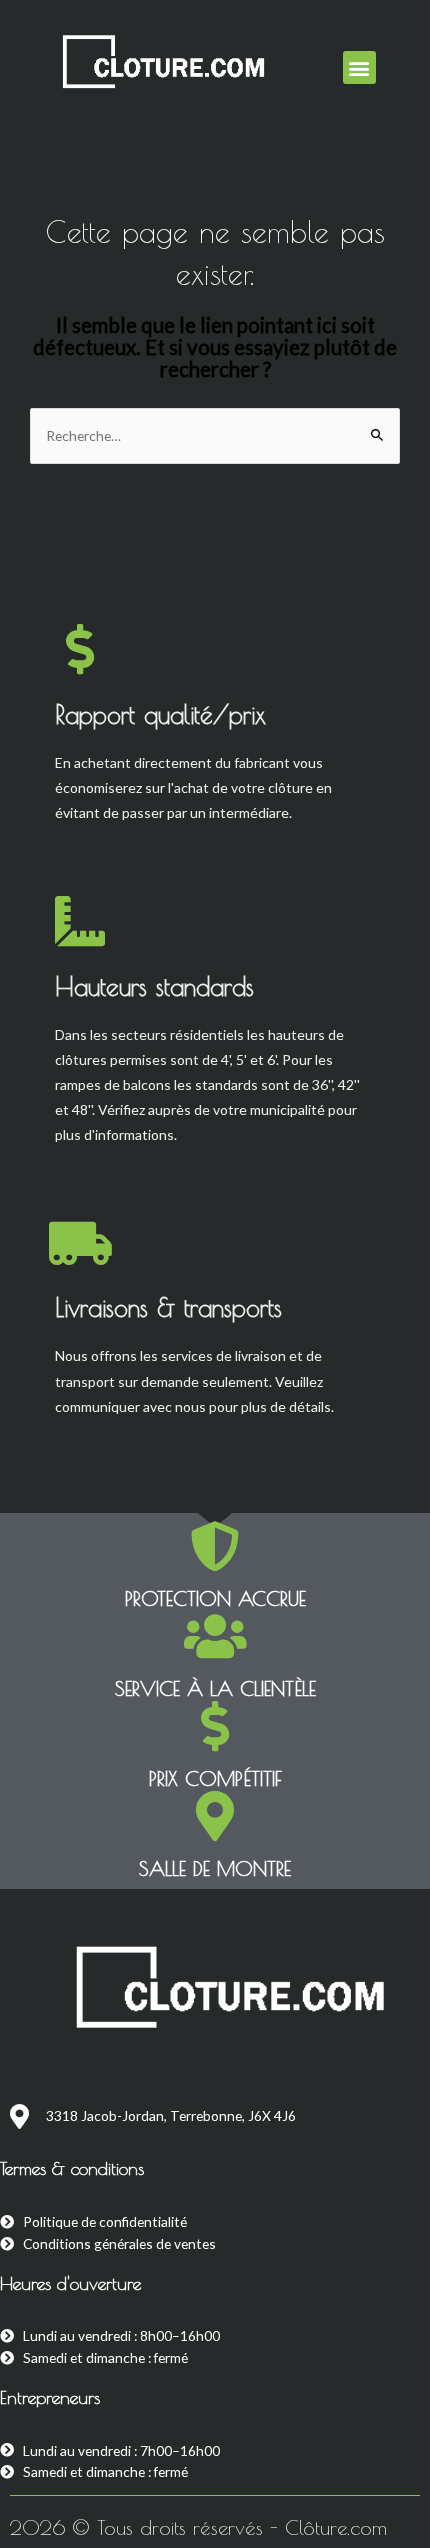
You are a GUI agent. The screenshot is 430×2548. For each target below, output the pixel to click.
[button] (359, 67)
